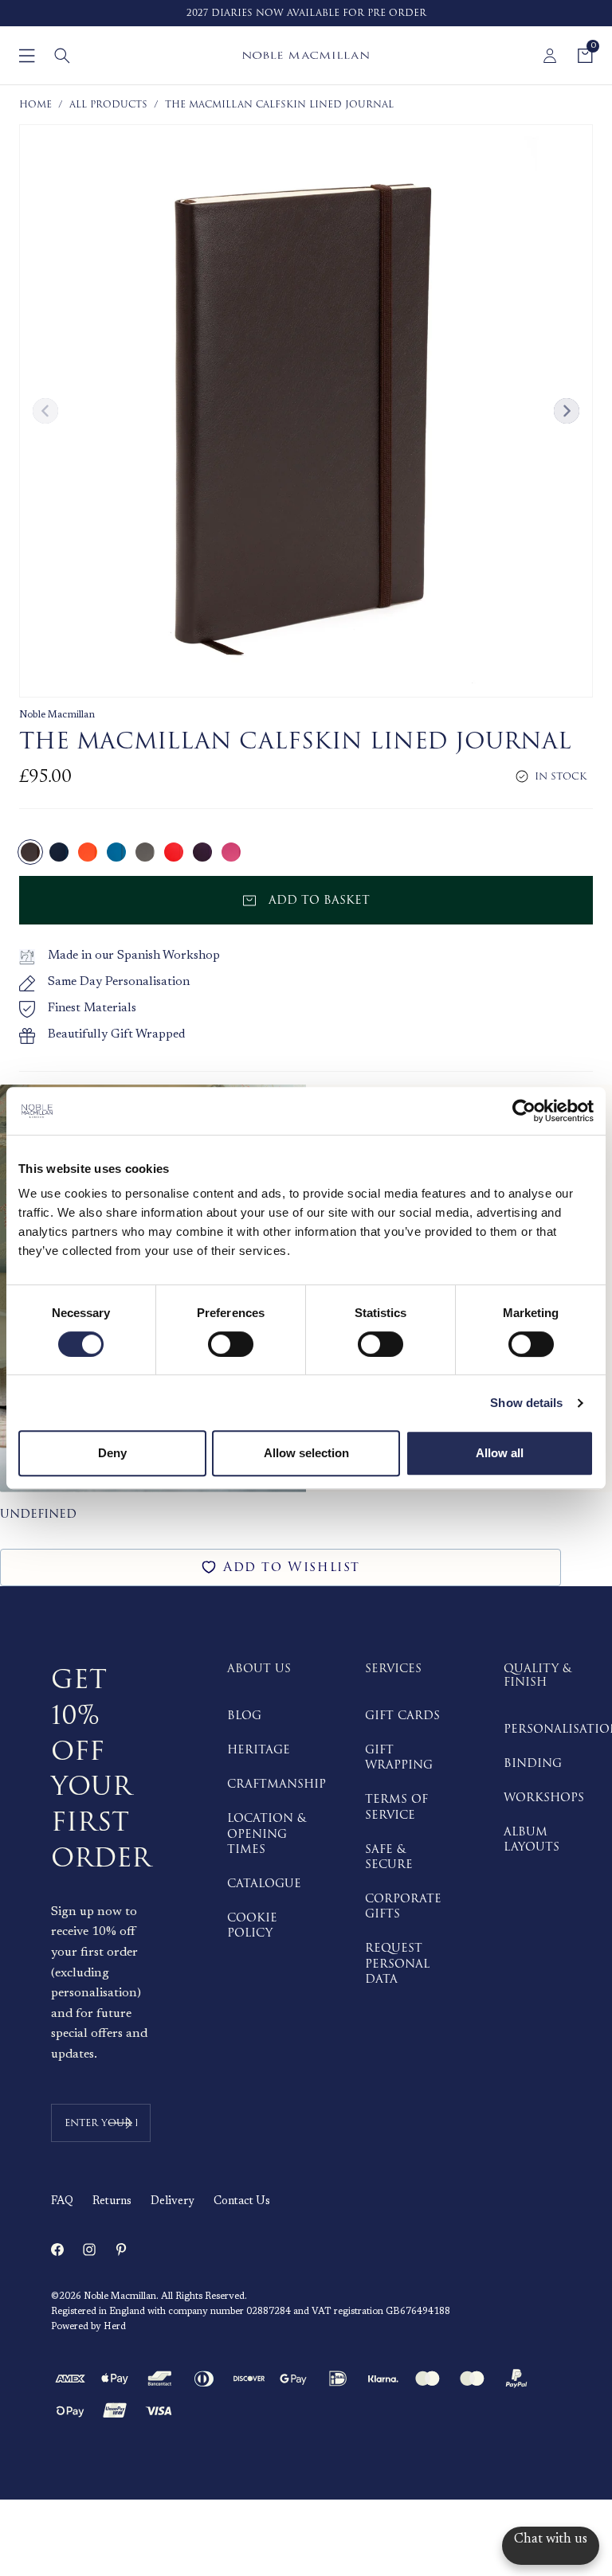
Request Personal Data (397, 1963)
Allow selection (306, 1453)
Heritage (259, 1750)
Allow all (500, 1453)
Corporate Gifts (403, 1906)
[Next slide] (567, 411)
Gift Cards (402, 1716)
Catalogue (264, 1884)
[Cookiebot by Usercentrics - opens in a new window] (524, 1111)
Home (35, 105)
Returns (112, 2202)
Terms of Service (396, 1807)
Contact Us (242, 2202)
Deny (112, 1453)
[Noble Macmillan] (306, 55)
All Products (108, 105)
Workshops (544, 1798)
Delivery (173, 2202)
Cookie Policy (252, 1925)
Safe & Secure (389, 1857)
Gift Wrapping (399, 1757)
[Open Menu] (27, 56)
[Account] (550, 56)
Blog (244, 1716)
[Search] (62, 56)
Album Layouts (532, 1839)
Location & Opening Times (267, 1833)
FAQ (62, 2202)
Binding (533, 1763)
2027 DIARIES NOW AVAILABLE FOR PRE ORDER (306, 13)
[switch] (231, 1344)
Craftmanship (277, 1784)
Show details (526, 1403)
